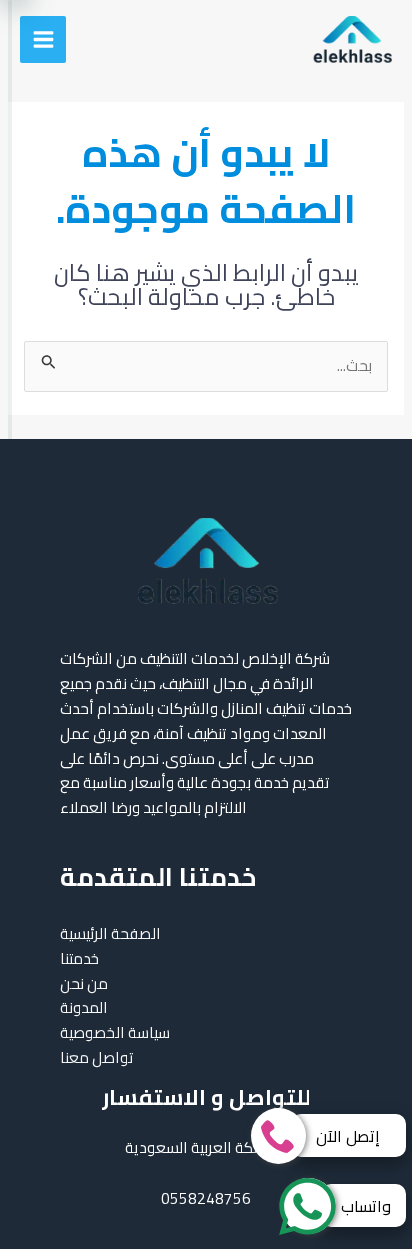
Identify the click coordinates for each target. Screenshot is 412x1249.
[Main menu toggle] (43, 39)
